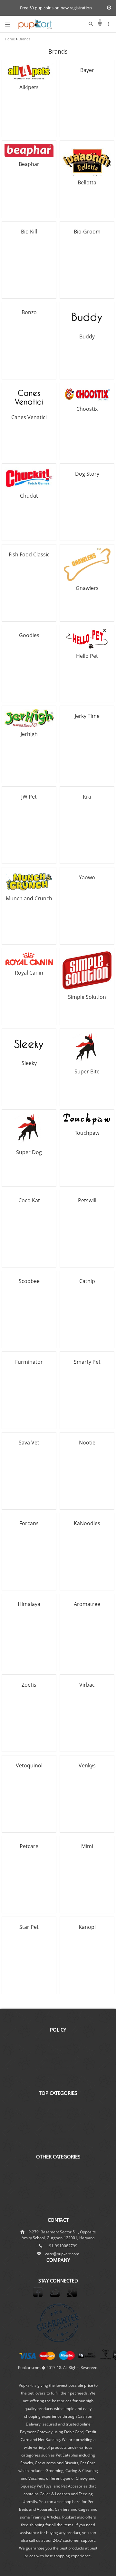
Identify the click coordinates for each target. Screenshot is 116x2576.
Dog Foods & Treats (58, 2103)
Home (10, 39)
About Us (58, 2269)
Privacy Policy (58, 2082)
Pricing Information (58, 2068)
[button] (109, 24)
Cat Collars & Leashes (58, 2187)
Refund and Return (58, 2061)
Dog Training (58, 2166)
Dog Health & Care (58, 2180)
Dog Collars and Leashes (58, 2117)
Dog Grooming (58, 2124)
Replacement (58, 2054)
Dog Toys (58, 2131)
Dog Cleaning (58, 2173)
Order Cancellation (58, 2046)
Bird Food (58, 2209)
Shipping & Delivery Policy (58, 2039)
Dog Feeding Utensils (58, 2110)
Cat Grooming (58, 2202)
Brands (24, 39)
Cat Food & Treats (58, 2145)
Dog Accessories (58, 2138)
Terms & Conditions (58, 2075)
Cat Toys (58, 2195)
